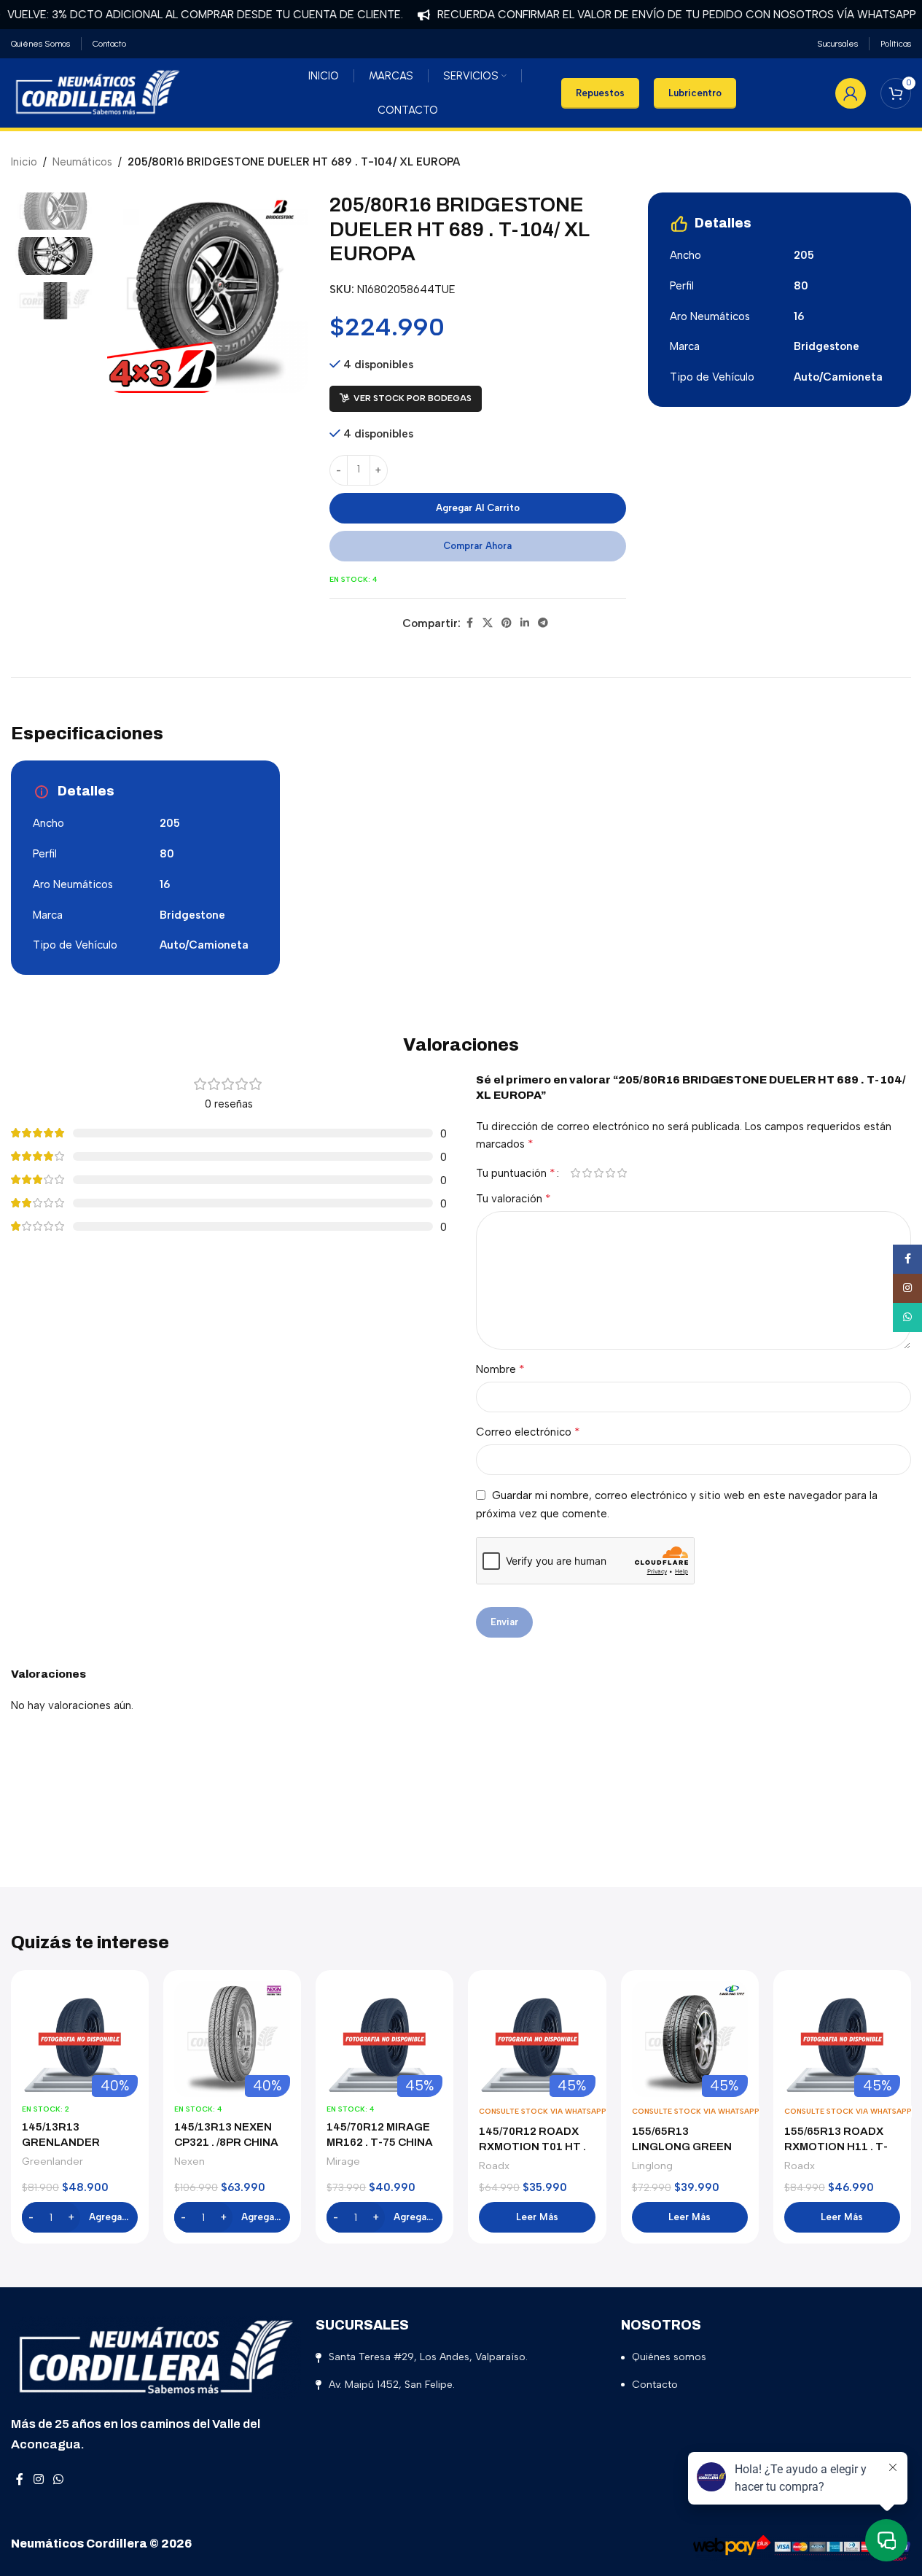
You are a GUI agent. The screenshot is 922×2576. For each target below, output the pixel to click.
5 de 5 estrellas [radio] (622, 1173)
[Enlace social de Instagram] (38, 2480)
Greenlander (52, 2161)
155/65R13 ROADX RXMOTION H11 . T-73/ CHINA (836, 2147)
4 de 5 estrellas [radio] (611, 1173)
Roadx (494, 2166)
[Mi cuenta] (851, 93)
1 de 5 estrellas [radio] (576, 1173)
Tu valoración (513, 1198)
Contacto (655, 2385)
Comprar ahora (477, 546)
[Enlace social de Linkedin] (525, 623)
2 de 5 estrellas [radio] (587, 1173)
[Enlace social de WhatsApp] (58, 2480)
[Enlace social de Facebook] (469, 623)
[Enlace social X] (488, 623)
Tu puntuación (516, 1173)
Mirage (343, 2161)
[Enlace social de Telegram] (543, 623)
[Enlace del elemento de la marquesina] (650, 15)
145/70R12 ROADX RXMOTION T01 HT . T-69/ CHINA (532, 2147)
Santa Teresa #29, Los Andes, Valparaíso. (428, 2357)
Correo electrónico (528, 1432)
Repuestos (600, 93)
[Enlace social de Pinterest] (507, 623)
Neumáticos (82, 162)
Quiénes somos (669, 2357)
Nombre (500, 1369)
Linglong (652, 2166)
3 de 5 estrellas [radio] (599, 1173)
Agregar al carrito (478, 508)
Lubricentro (695, 93)
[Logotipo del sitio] (98, 92)
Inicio (24, 162)
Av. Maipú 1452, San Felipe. (392, 2385)
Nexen (190, 2161)
